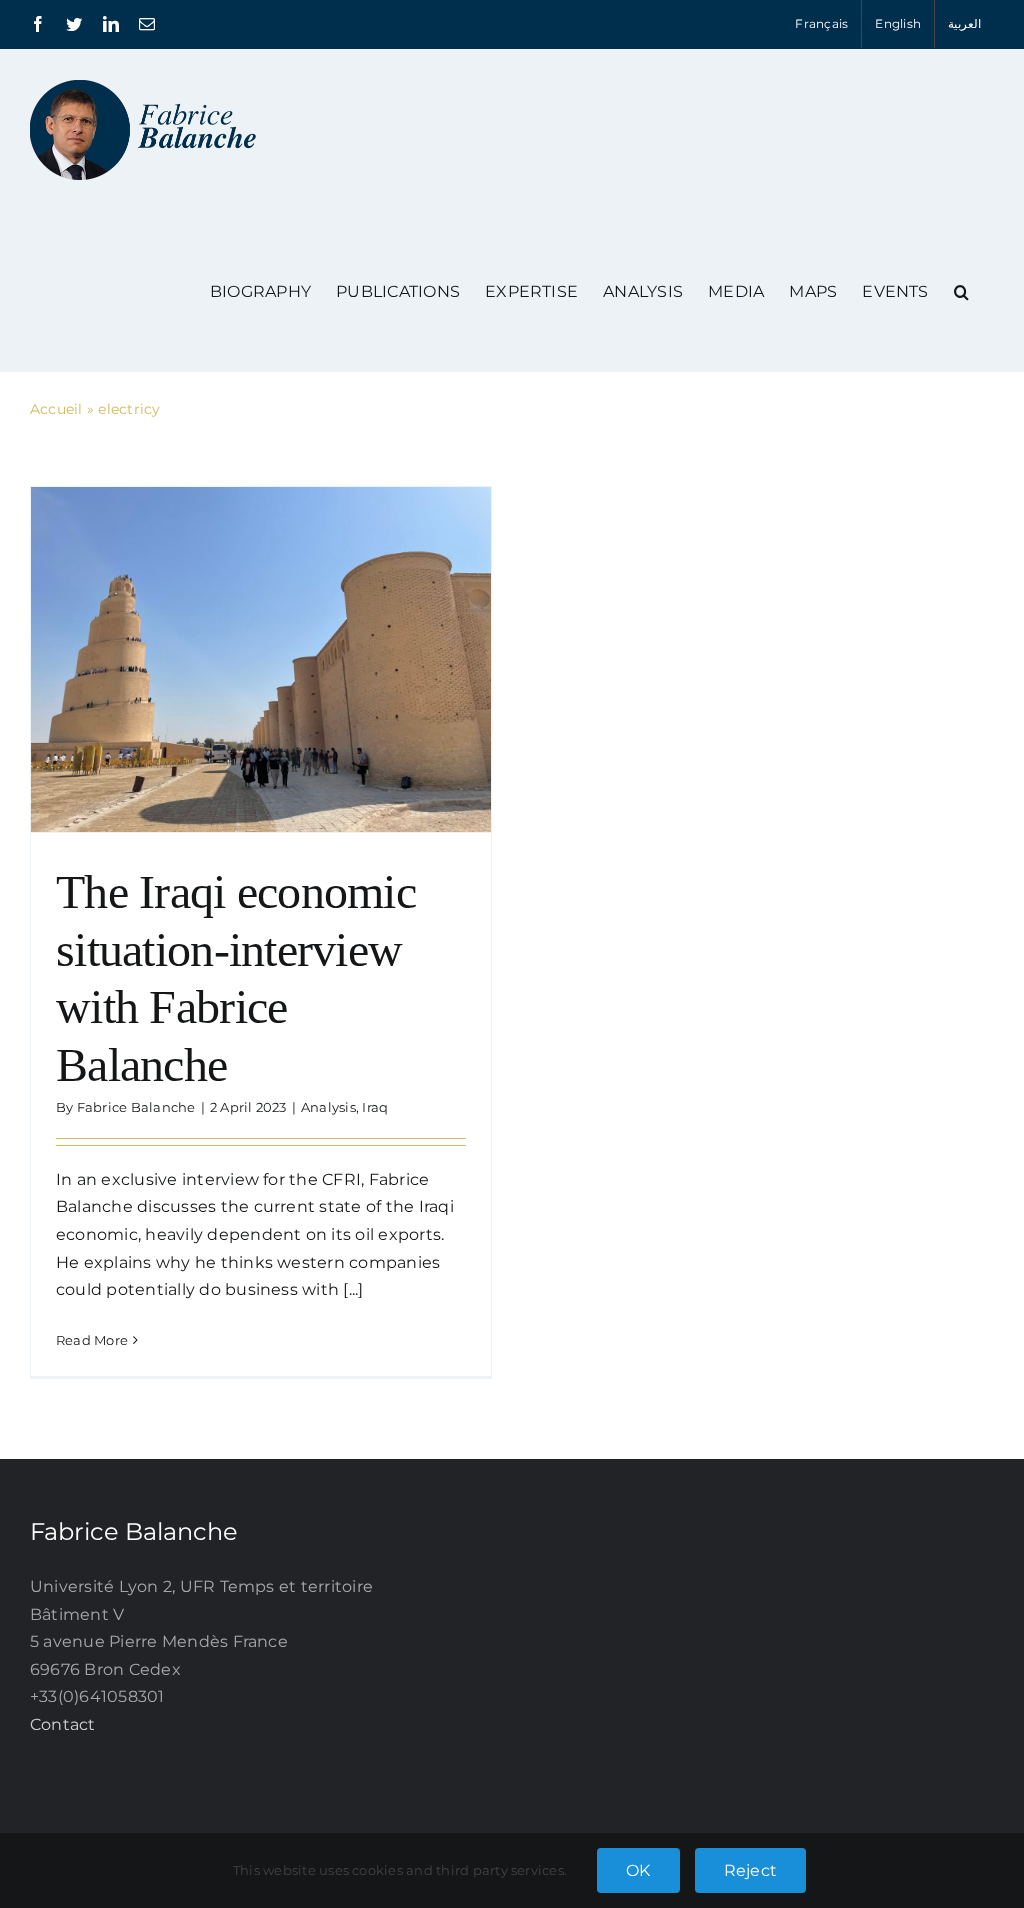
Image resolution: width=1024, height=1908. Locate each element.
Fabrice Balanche (136, 1107)
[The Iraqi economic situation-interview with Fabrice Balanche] (261, 659)
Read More (92, 1340)
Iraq (375, 1107)
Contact (63, 1724)
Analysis (328, 1107)
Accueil (56, 409)
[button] (961, 291)
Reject (750, 1870)
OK (638, 1870)
